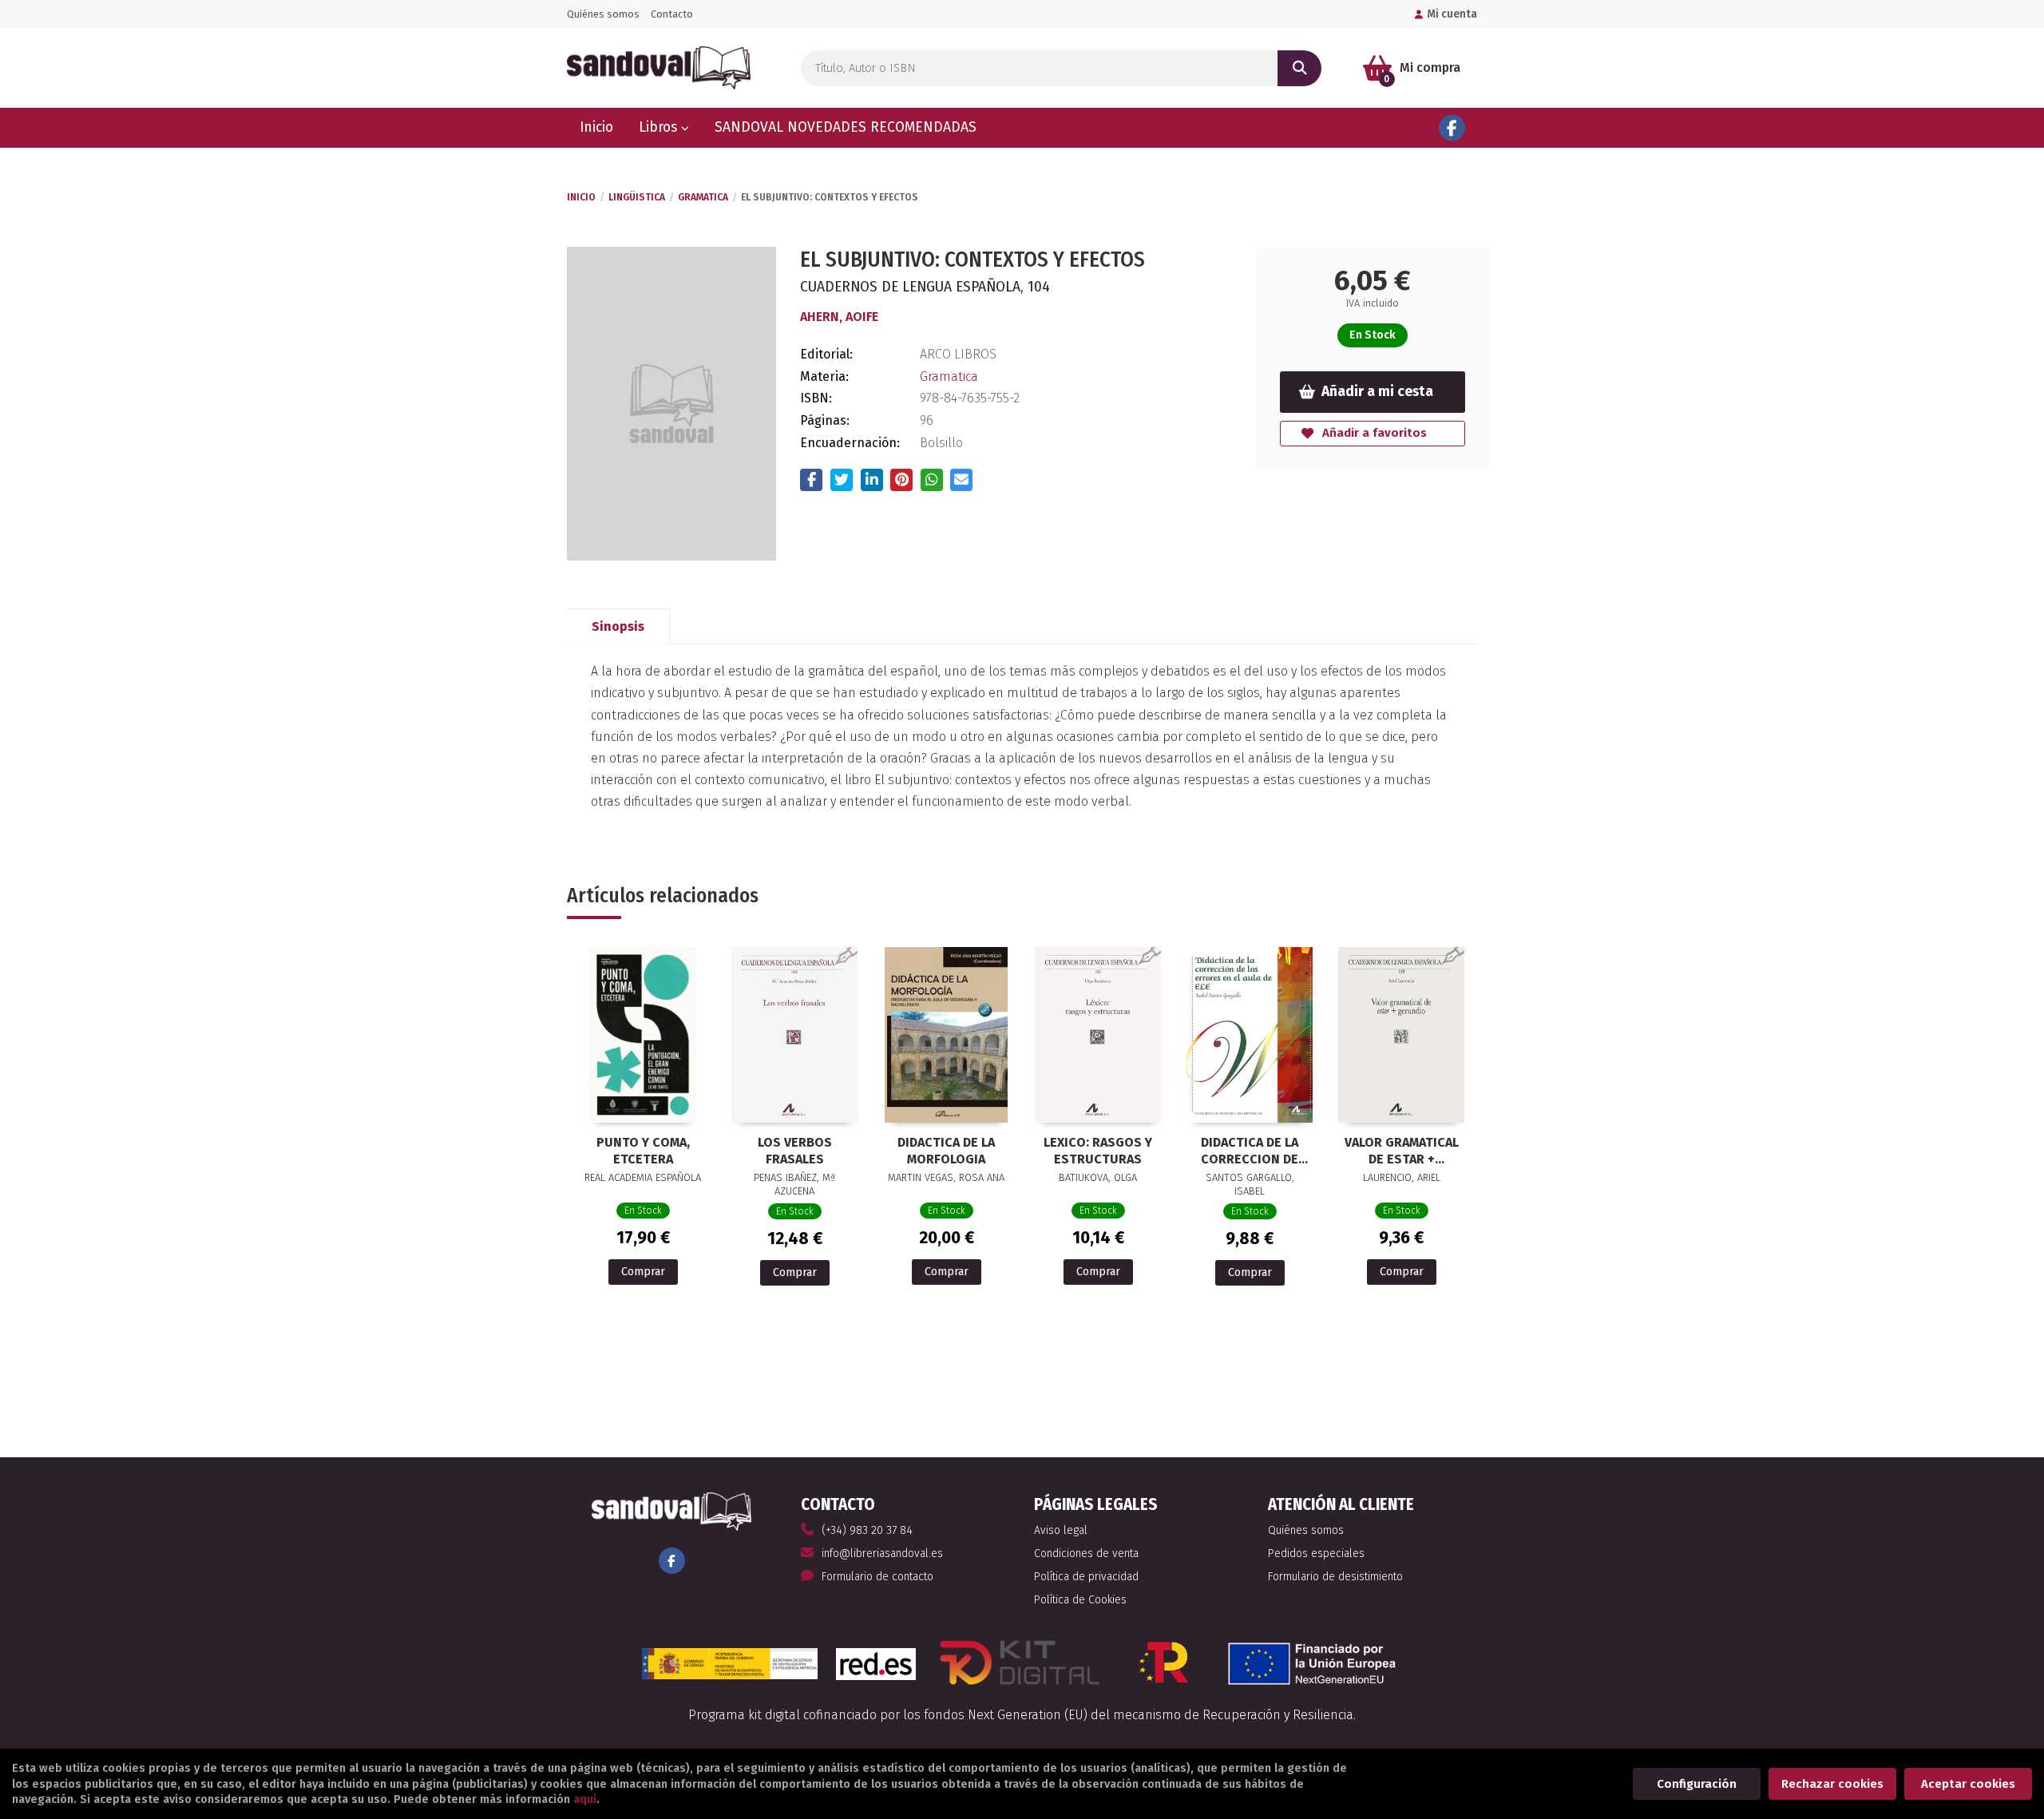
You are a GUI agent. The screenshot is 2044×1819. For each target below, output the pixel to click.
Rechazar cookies (1832, 1784)
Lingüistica (637, 197)
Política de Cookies (1080, 1600)
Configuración (1697, 1784)
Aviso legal (1061, 1530)
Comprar (643, 1272)
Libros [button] (660, 127)
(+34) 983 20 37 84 (867, 1530)
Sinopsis (618, 626)
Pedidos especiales (1316, 1553)
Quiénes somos (603, 14)
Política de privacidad (1086, 1577)
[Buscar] (1299, 68)
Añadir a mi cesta (1377, 392)
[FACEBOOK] (1452, 128)
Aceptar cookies (1968, 1784)
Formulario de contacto (877, 1577)
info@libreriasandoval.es (882, 1553)
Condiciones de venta (1086, 1553)
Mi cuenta (1452, 14)
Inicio (581, 197)
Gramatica (703, 197)
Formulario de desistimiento (1335, 1577)
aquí (585, 1799)
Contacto (672, 14)
